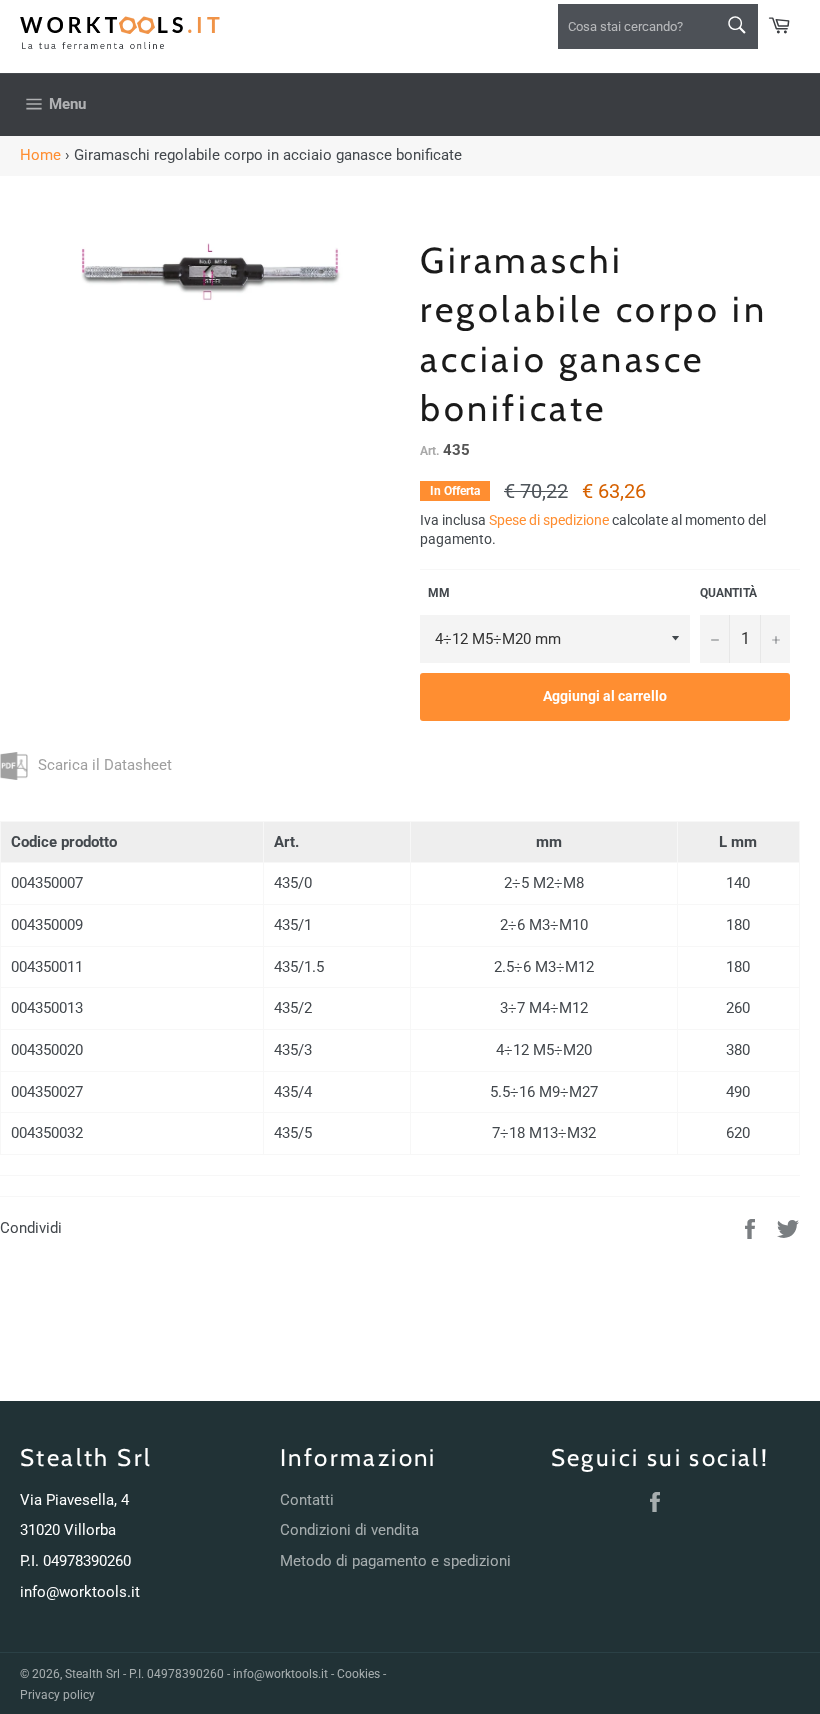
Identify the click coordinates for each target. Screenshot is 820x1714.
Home (40, 155)
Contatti (307, 1500)
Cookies (358, 1674)
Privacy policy (57, 1695)
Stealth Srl (92, 1674)
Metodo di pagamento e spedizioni (395, 1561)
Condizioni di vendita (349, 1530)
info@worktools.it (80, 1592)
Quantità (728, 593)
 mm (435, 593)
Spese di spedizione (549, 520)
